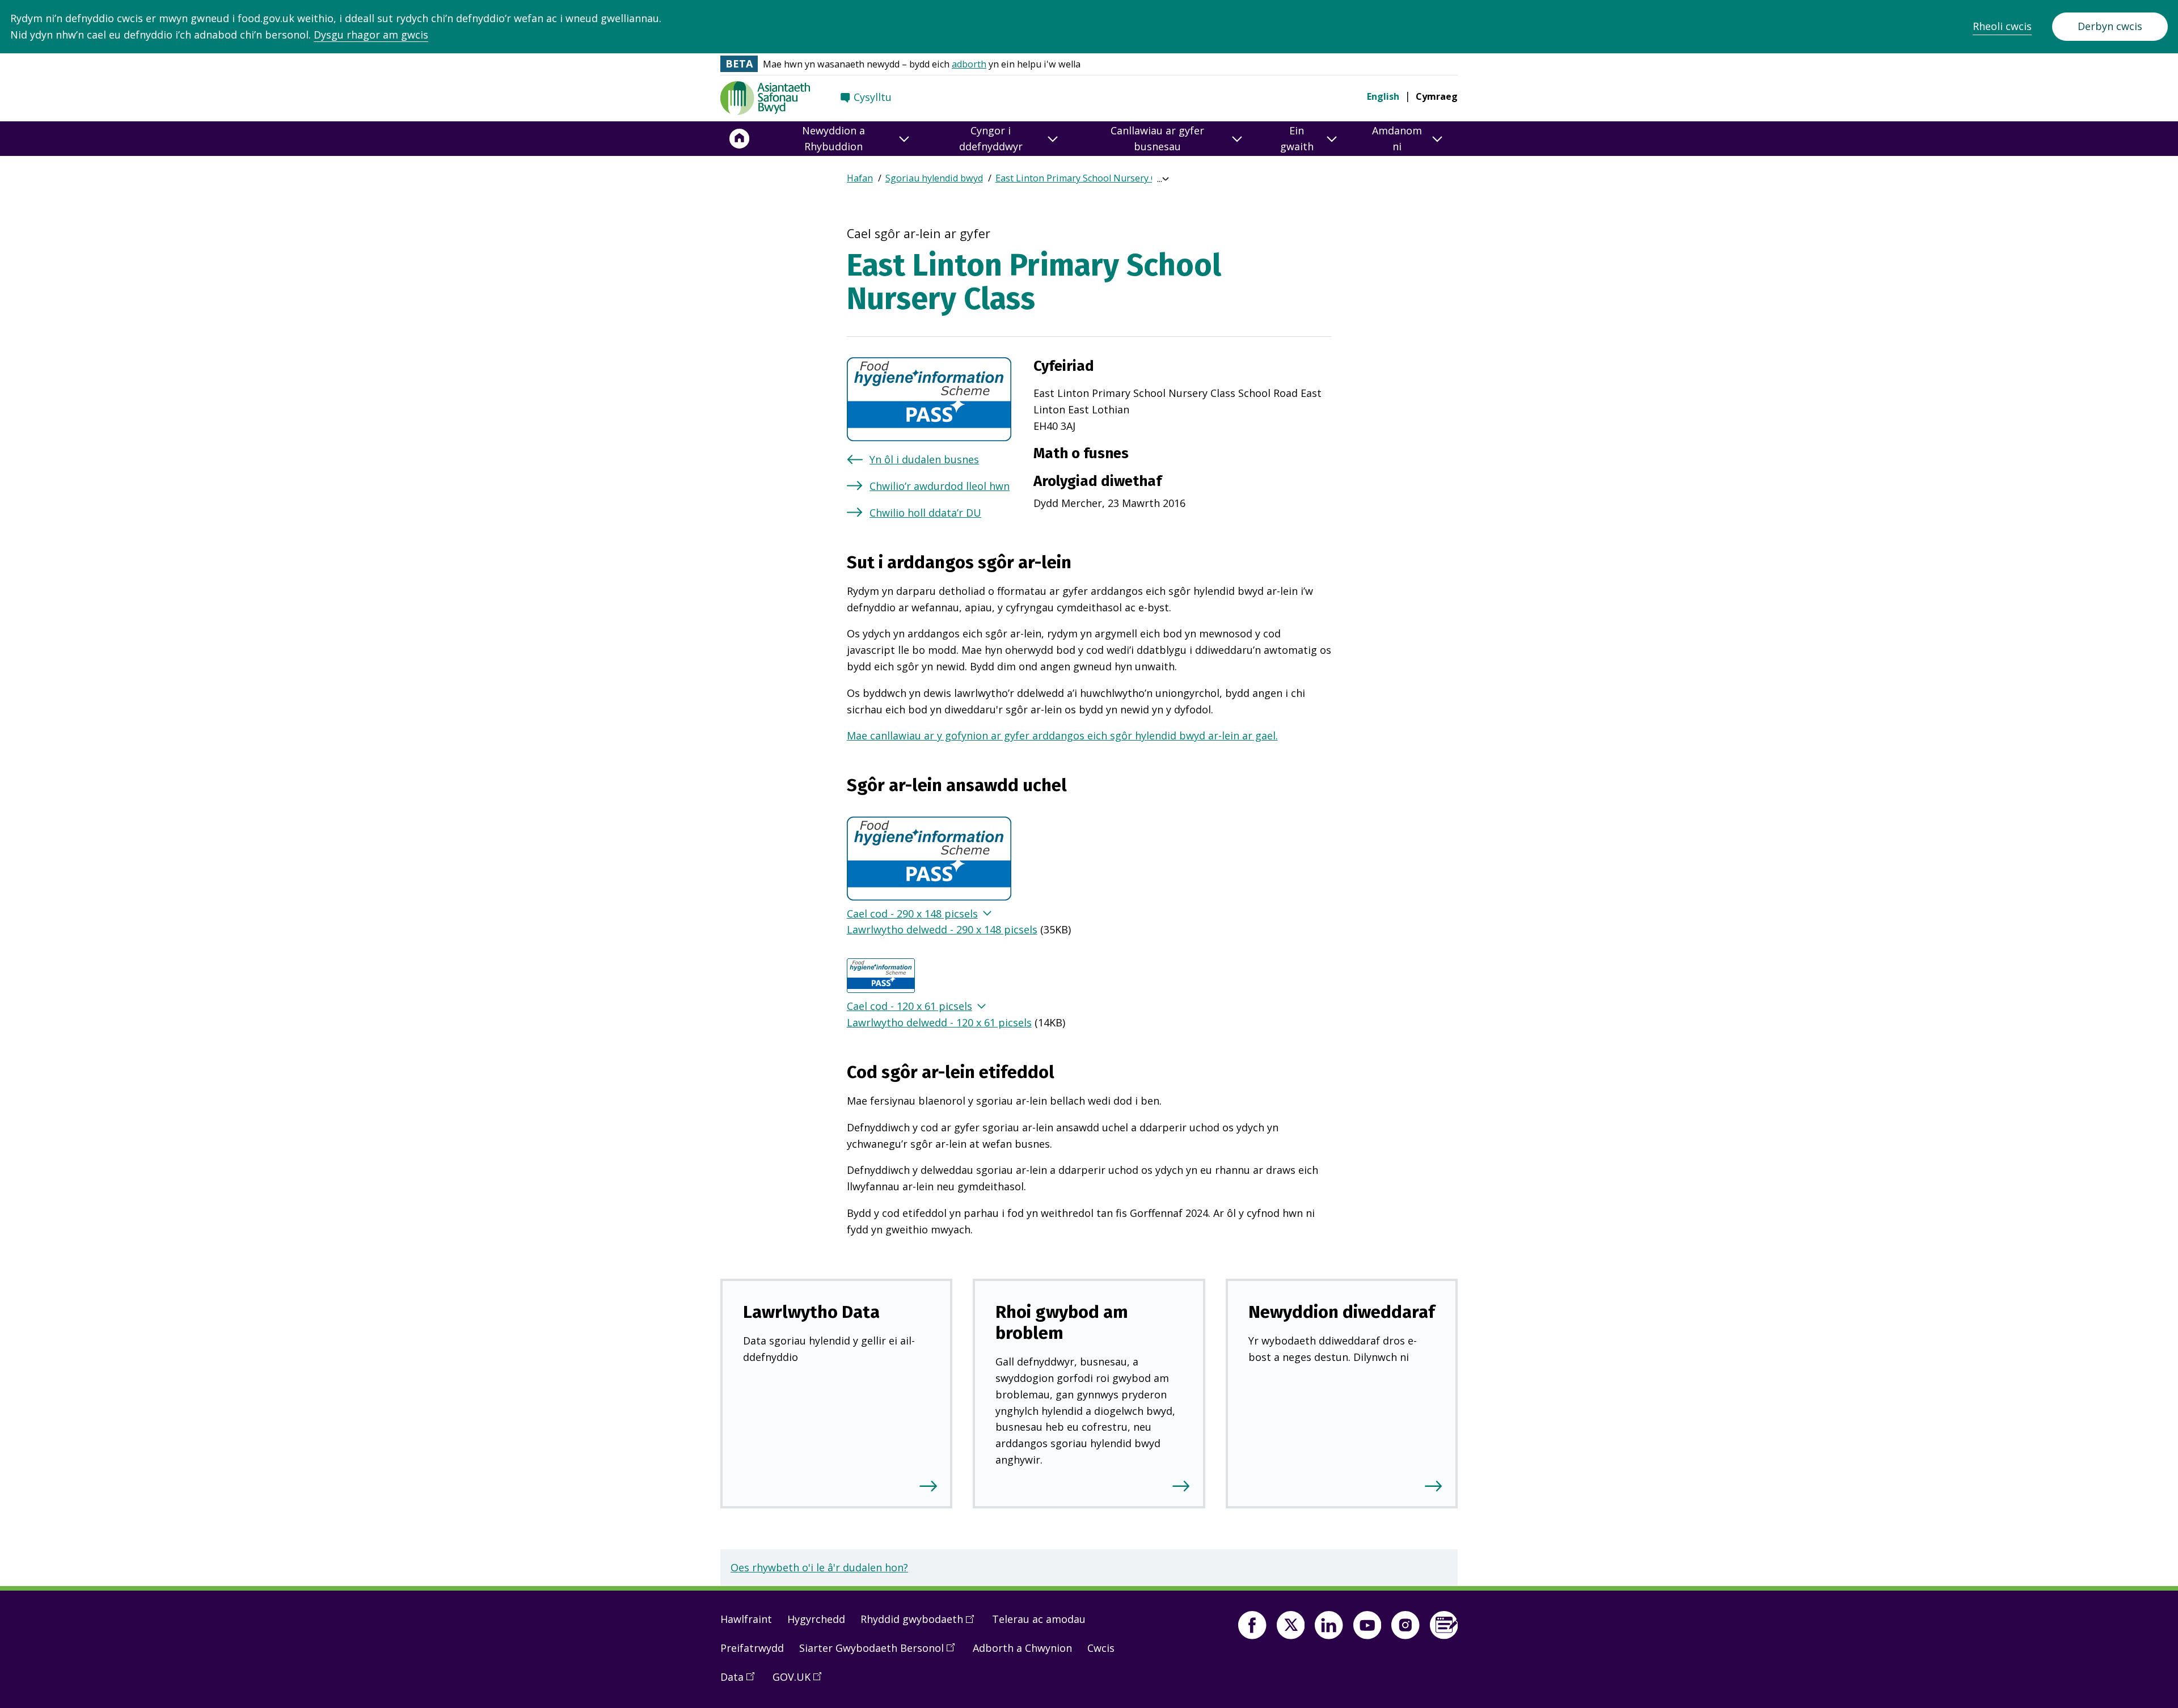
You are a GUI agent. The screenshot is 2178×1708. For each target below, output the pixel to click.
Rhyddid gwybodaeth (921, 1624)
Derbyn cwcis (2110, 26)
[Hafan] (740, 139)
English (1383, 96)
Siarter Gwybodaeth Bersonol (881, 1652)
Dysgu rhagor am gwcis (371, 35)
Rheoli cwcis (2002, 26)
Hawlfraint (746, 1619)
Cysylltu (873, 97)
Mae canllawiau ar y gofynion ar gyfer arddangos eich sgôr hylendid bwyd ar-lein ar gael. (1062, 735)
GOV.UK (801, 1681)
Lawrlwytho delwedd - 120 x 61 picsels (939, 1022)
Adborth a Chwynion (1022, 1648)
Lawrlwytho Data (811, 1312)
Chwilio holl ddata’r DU (925, 513)
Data (741, 1681)
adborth (969, 64)
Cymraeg (1437, 96)
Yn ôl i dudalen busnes (924, 459)
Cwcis (1101, 1648)
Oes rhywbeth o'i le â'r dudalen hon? (819, 1567)
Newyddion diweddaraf (1342, 1312)
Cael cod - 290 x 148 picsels (912, 914)
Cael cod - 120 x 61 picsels (909, 1006)
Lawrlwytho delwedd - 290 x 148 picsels (942, 929)
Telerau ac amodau (1039, 1619)
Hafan (860, 178)
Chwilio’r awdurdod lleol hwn (940, 486)
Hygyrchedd (816, 1619)
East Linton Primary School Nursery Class (1084, 178)
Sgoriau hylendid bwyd (934, 178)
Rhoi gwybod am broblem (1062, 1322)
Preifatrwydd (752, 1648)
